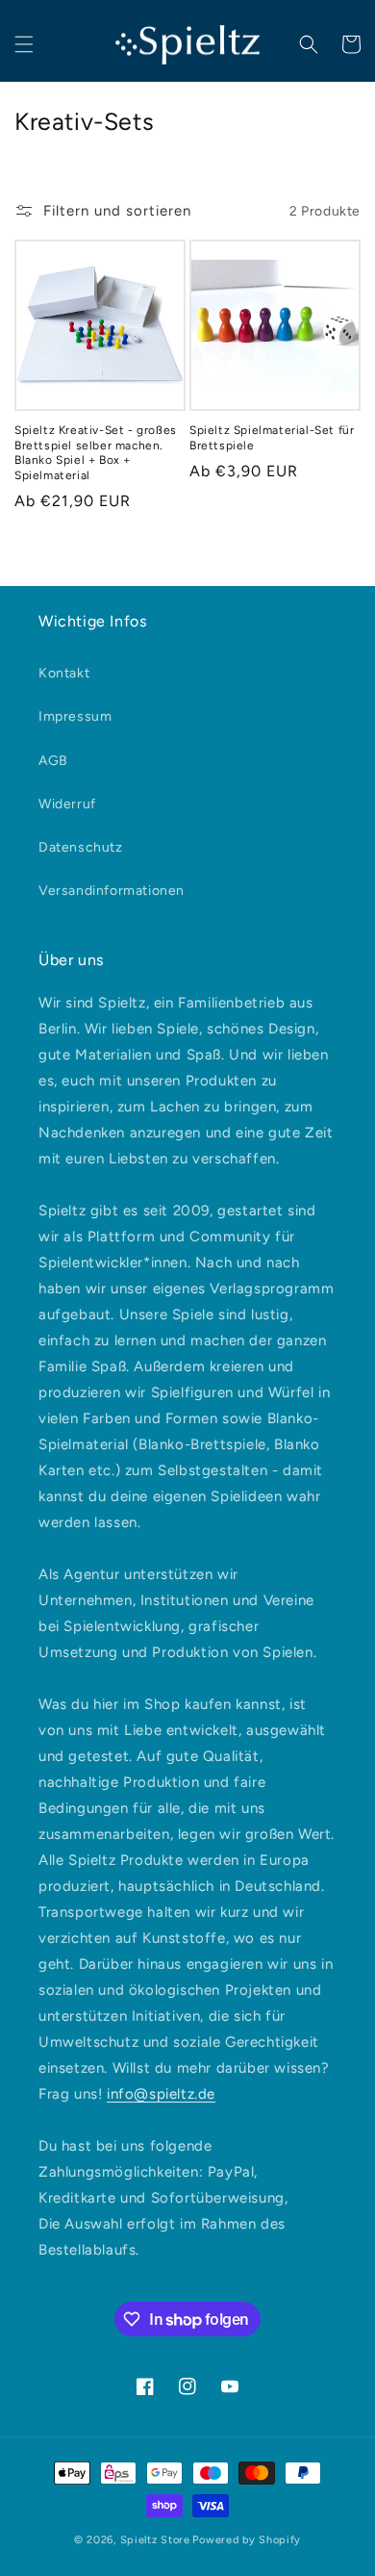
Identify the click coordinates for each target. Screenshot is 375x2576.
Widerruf (67, 804)
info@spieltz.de (161, 2094)
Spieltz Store (155, 2540)
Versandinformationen (112, 891)
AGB (53, 761)
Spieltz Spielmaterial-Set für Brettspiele (272, 438)
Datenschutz (81, 847)
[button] (24, 44)
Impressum (75, 716)
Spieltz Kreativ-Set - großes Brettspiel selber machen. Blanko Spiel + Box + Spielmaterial (96, 453)
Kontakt (64, 673)
